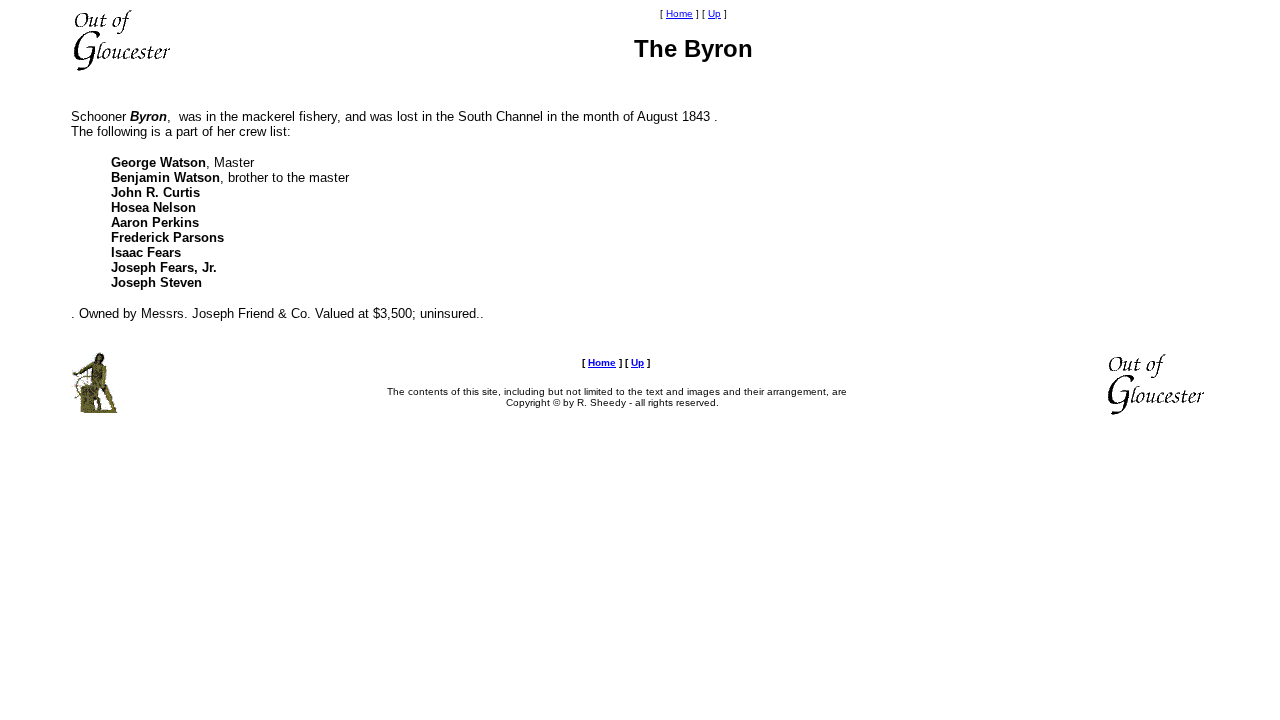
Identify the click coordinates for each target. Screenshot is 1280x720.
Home (679, 13)
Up (714, 13)
